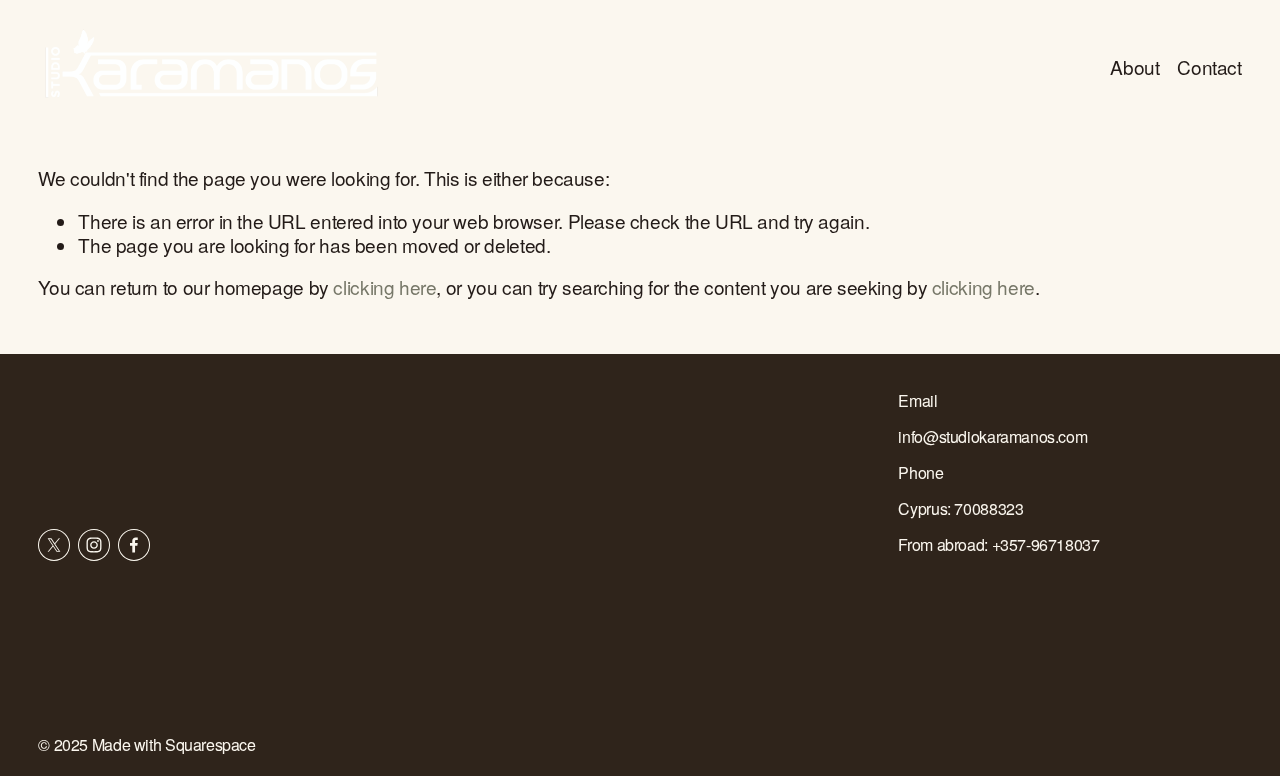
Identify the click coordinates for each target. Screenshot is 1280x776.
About (1134, 66)
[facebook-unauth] (134, 545)
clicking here (384, 286)
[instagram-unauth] (94, 545)
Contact (1209, 66)
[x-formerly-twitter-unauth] (54, 545)
